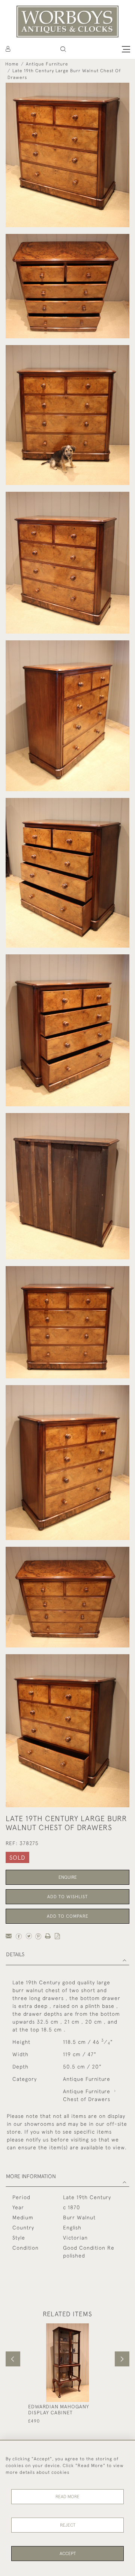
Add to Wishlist (67, 1897)
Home (12, 64)
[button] (63, 49)
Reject (68, 2525)
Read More (67, 2497)
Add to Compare (68, 1916)
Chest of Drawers (87, 2099)
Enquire (68, 1877)
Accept (68, 2554)
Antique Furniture (47, 64)
